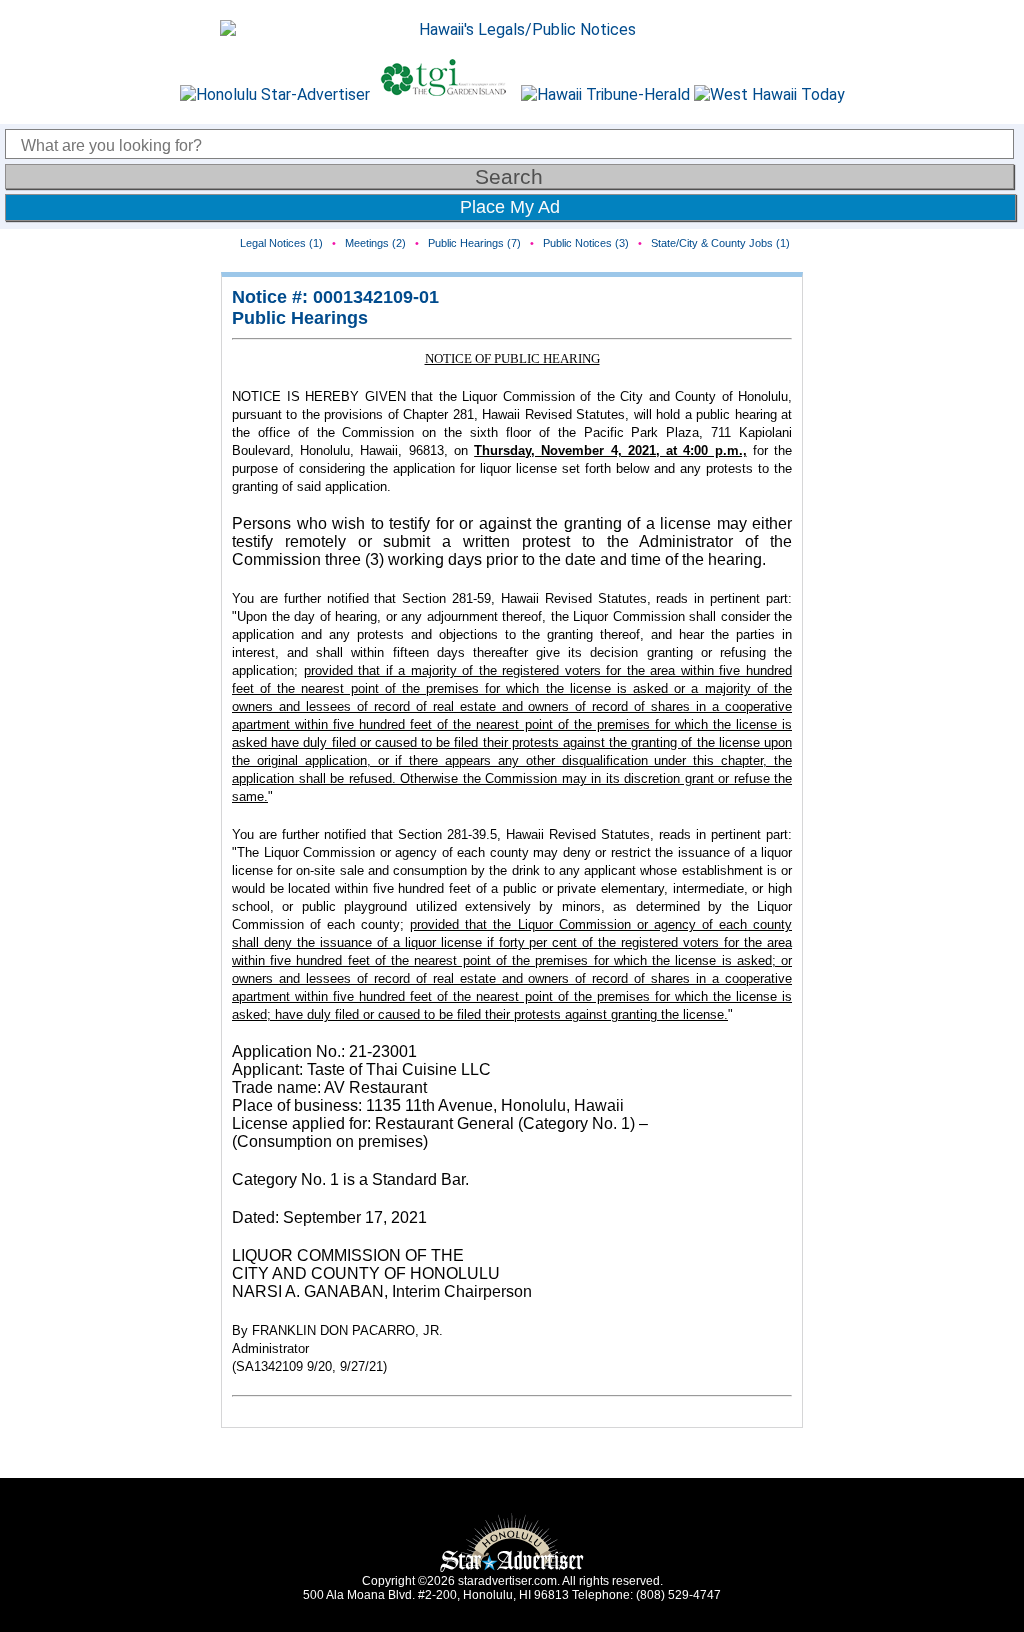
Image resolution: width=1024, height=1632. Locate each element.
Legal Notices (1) (281, 243)
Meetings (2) (375, 243)
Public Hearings (300, 318)
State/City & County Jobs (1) (720, 243)
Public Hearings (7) (474, 243)
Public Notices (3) (586, 243)
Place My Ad (510, 207)
